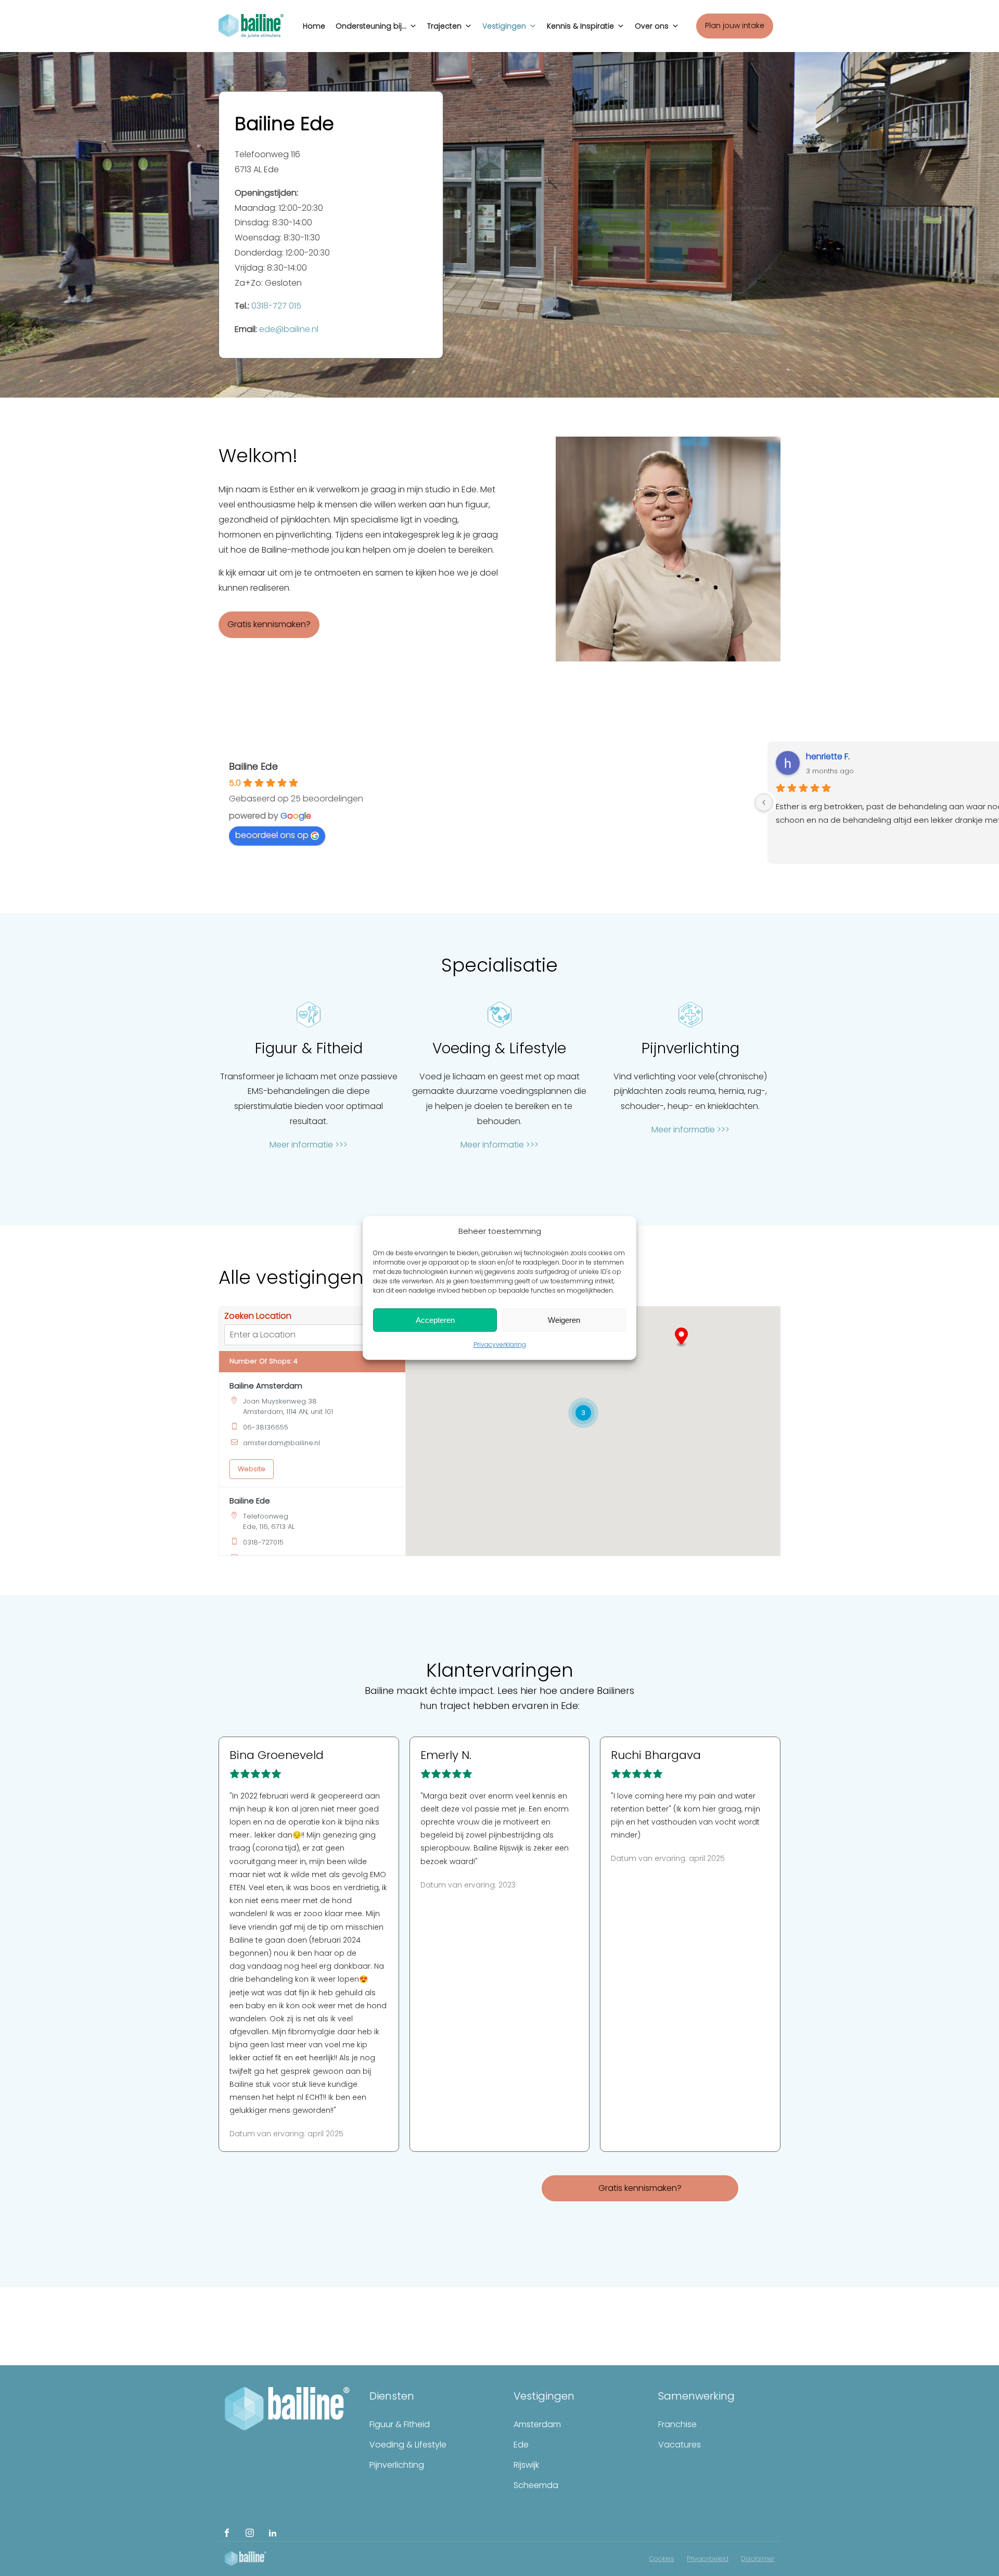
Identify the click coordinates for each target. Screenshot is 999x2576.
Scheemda (536, 2485)
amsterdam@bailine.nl (281, 1443)
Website (252, 1469)
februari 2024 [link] (336, 1940)
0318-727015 (263, 1542)
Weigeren (564, 1320)
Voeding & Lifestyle (408, 2445)
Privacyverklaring (500, 1344)
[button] (681, 1337)
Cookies (662, 2559)
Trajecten (444, 26)
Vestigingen (504, 26)
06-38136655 (266, 1427)
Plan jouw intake (735, 25)
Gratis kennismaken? (269, 624)
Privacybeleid (708, 2559)
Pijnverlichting (397, 2465)
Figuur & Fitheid (400, 2424)
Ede (521, 2445)
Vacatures (680, 2445)
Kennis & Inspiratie (580, 26)
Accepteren (435, 1320)
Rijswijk (526, 2465)
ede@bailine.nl (289, 329)
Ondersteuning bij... (371, 26)
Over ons (652, 26)
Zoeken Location (258, 1316)
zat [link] (317, 1848)
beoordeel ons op (272, 835)
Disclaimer (758, 2559)
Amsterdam (537, 2424)
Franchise (677, 2424)
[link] (317, 1848)
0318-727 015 (276, 306)
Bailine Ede (253, 766)
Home (314, 26)
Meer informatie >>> (309, 1145)
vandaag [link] (265, 1966)
